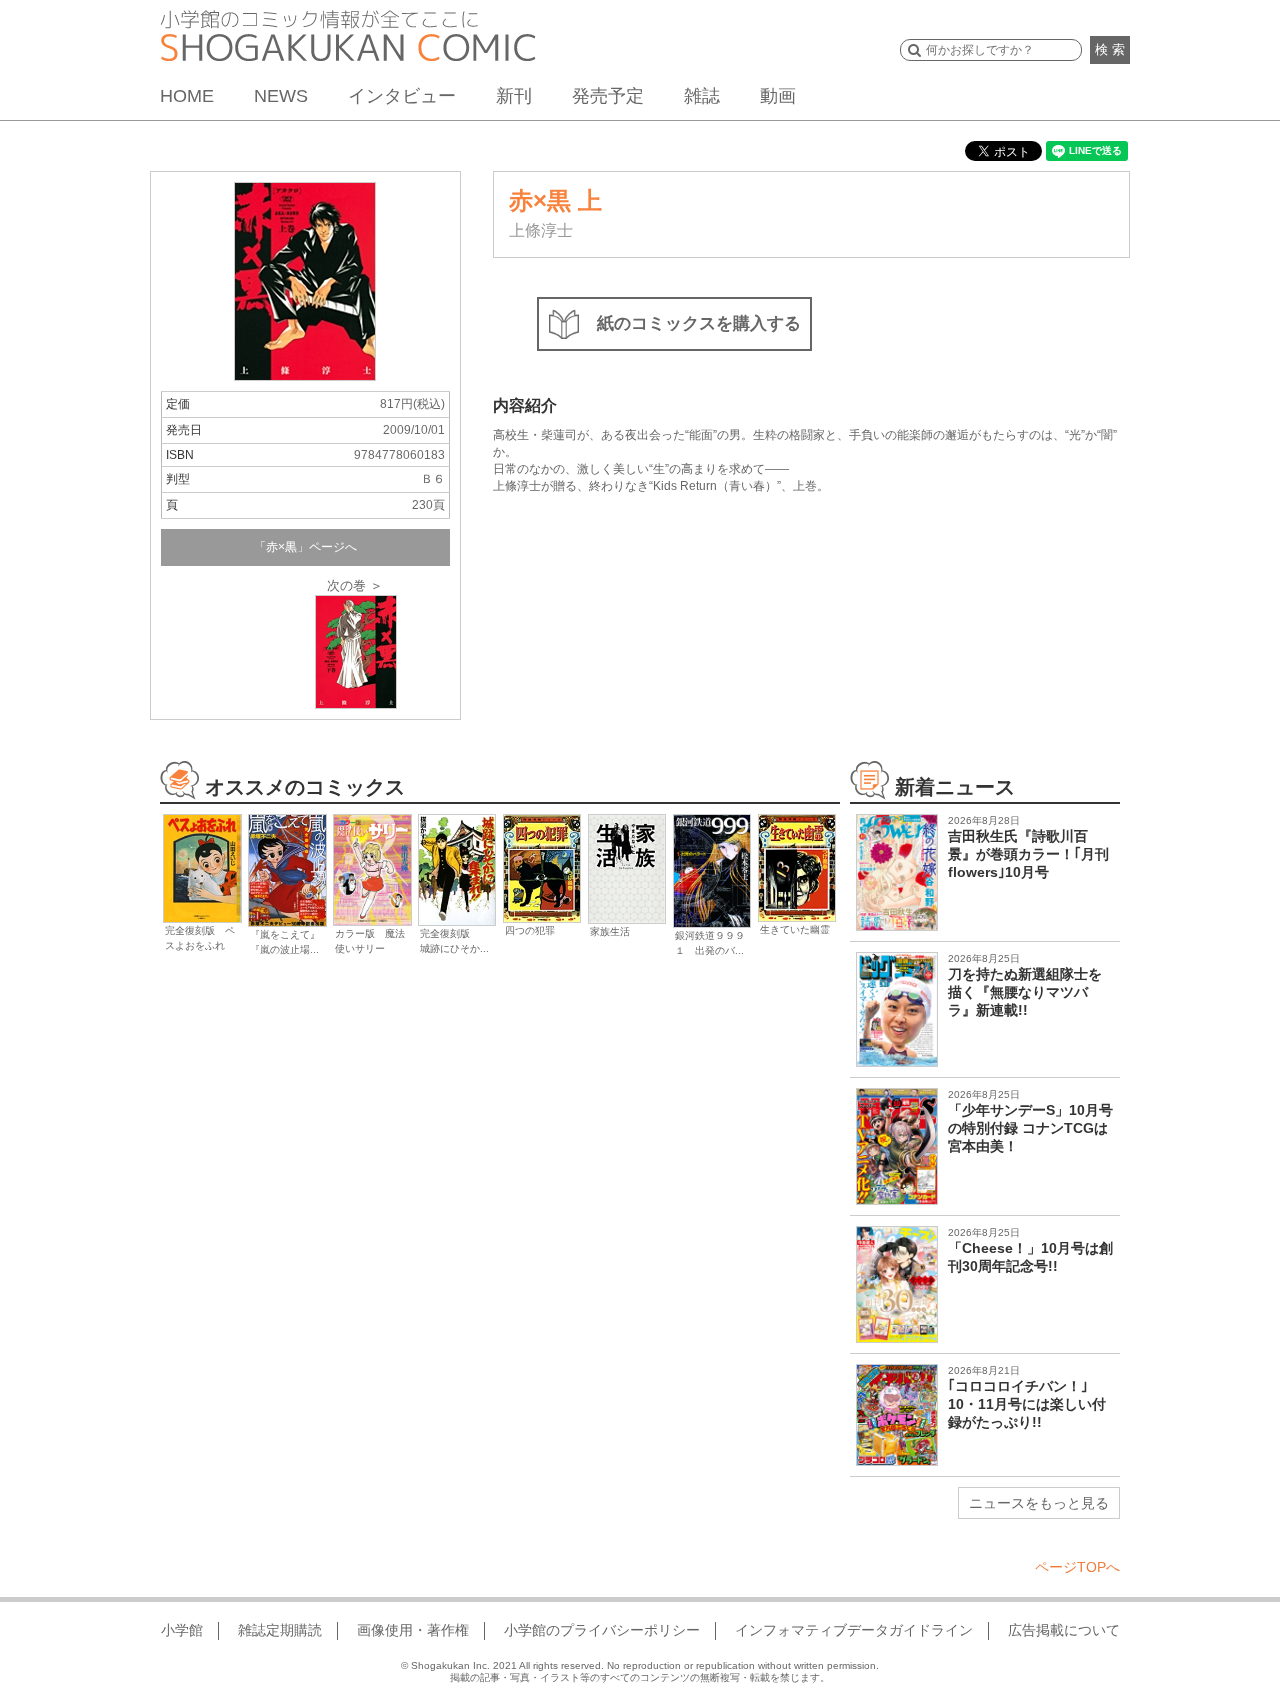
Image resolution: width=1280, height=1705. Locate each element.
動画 (778, 96)
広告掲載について (1064, 1630)
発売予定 (608, 96)
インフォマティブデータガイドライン (854, 1630)
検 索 (1110, 49)
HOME (187, 96)
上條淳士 (541, 230)
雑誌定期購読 (280, 1630)
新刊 (514, 96)
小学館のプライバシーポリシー (602, 1630)
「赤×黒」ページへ (305, 547)
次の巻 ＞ (355, 585)
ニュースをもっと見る (1039, 1503)
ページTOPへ (1077, 1567)
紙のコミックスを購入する (699, 323)
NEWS (281, 96)
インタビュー (402, 96)
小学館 (182, 1630)
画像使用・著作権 (413, 1630)
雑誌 (702, 96)
